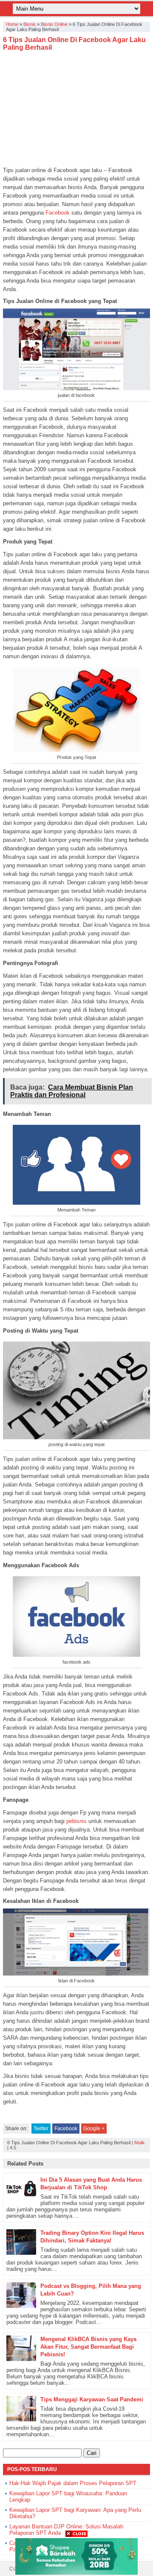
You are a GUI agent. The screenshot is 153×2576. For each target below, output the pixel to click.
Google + (94, 2129)
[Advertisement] (76, 109)
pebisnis (76, 1821)
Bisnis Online (54, 24)
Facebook (57, 213)
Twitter (41, 2129)
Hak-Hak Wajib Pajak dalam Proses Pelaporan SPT (73, 2483)
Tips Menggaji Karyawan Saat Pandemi (92, 2399)
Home (12, 24)
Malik (140, 2143)
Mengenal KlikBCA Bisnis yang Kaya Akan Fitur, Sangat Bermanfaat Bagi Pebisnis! (88, 2347)
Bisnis (30, 24)
